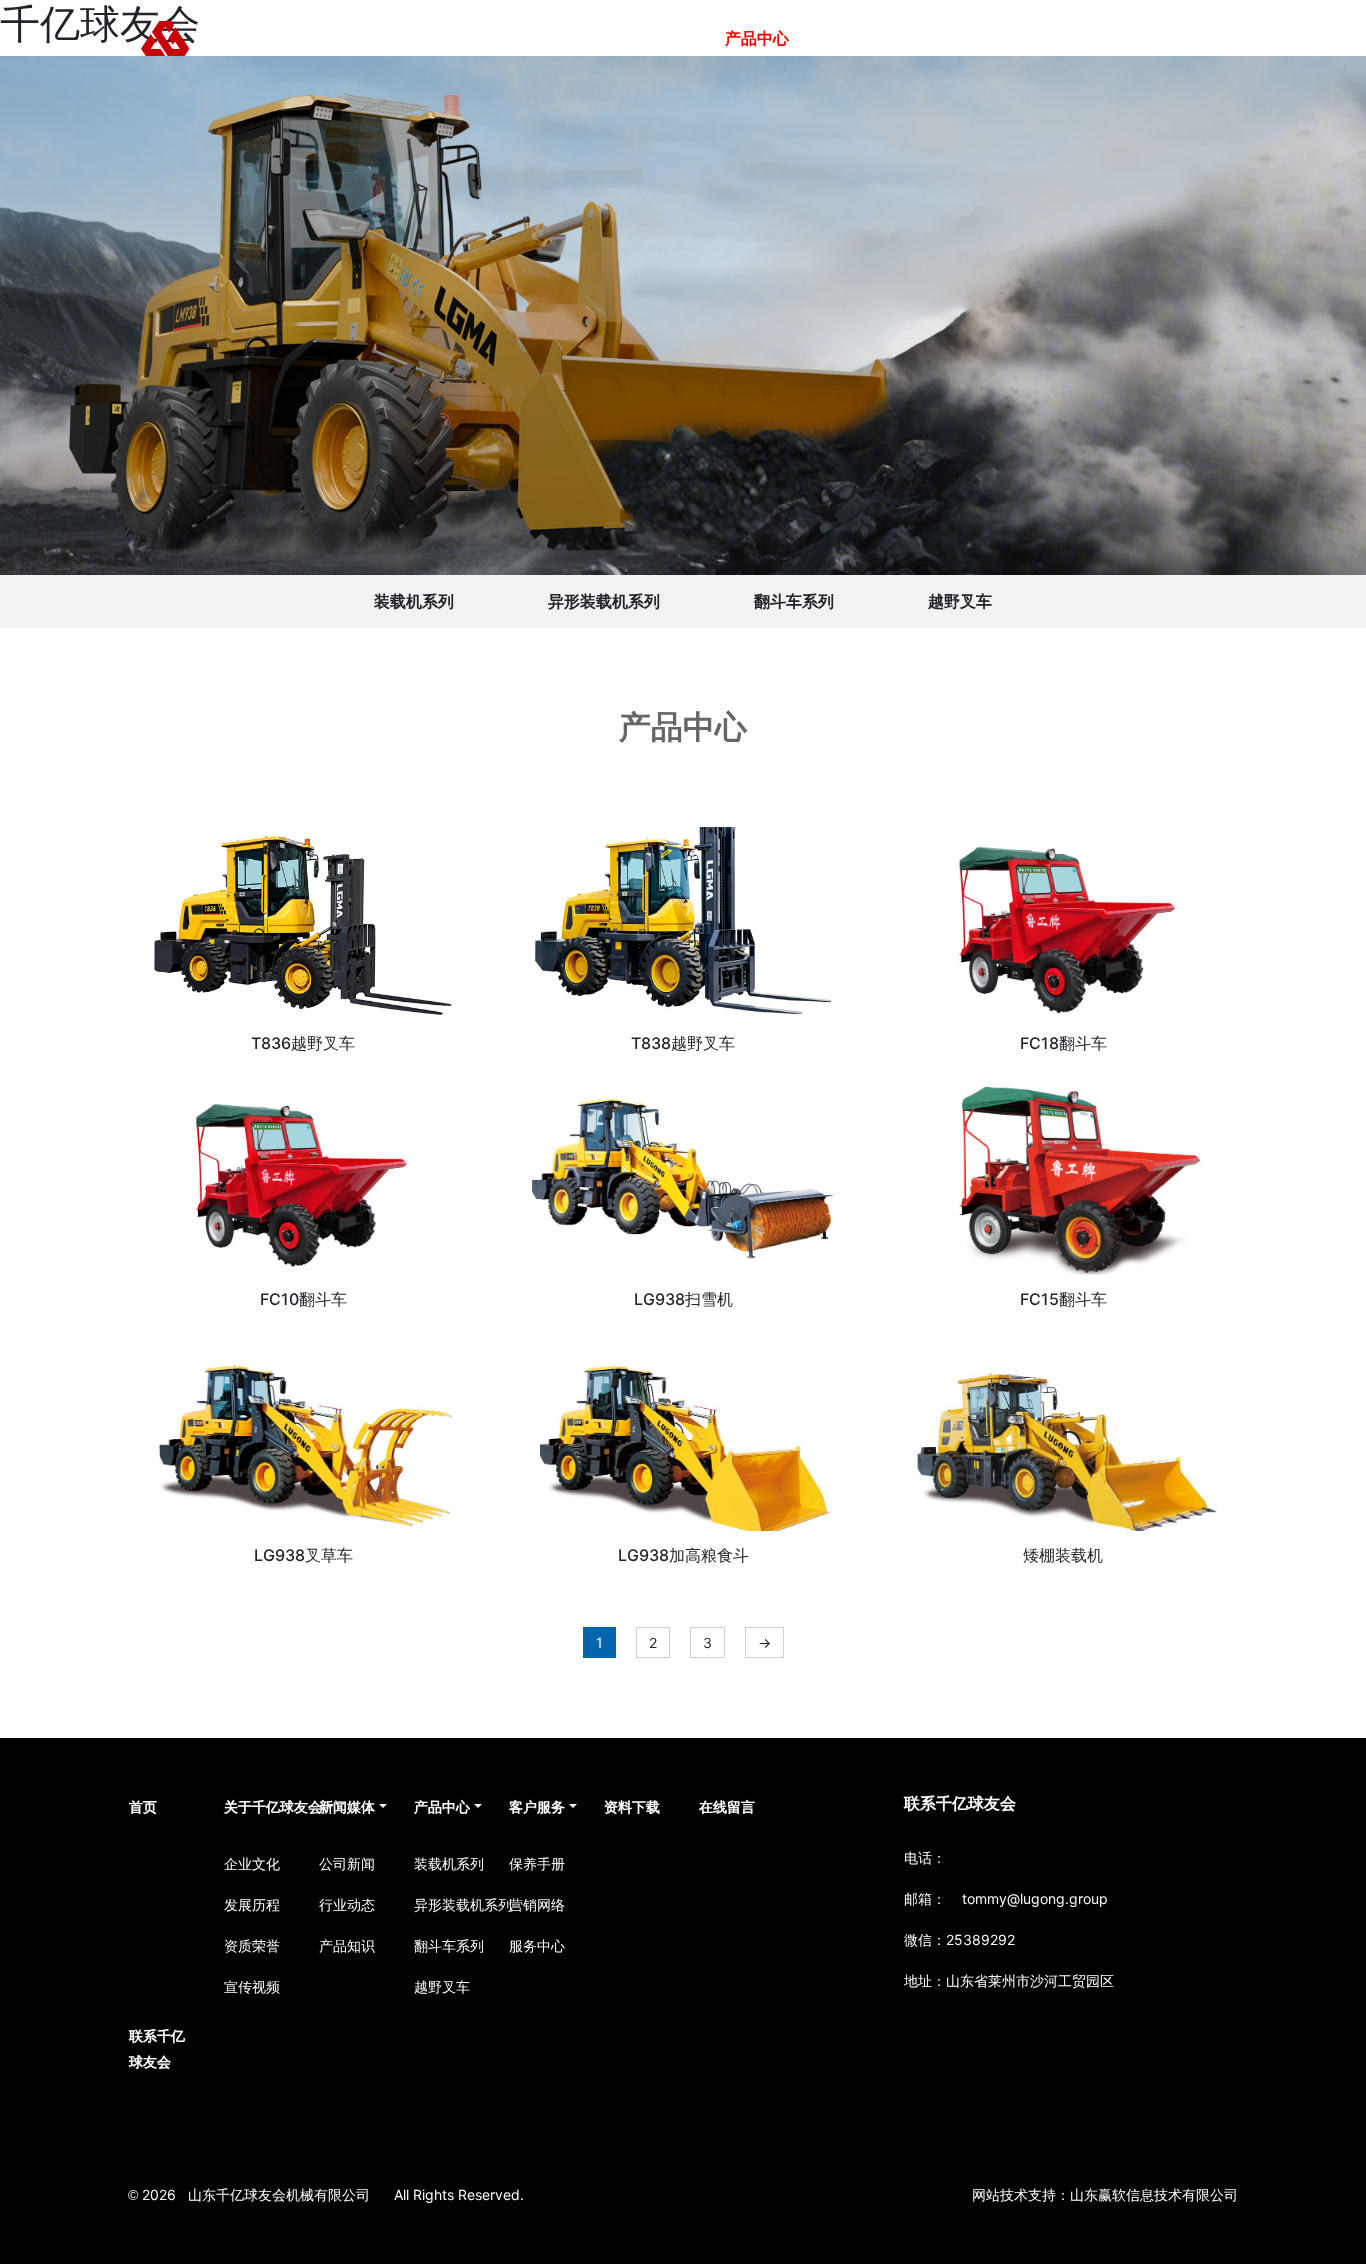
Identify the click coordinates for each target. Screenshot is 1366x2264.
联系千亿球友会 (1165, 38)
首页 (437, 38)
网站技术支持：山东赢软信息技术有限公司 (1105, 2194)
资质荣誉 (252, 1945)
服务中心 (537, 1945)
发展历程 (252, 1904)
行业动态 (347, 1904)
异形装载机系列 (604, 601)
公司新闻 (347, 1863)
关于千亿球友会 (541, 38)
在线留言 (1045, 38)
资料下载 (949, 38)
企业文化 (252, 1863)
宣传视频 (252, 1986)
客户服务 (853, 38)
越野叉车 (960, 601)
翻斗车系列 (794, 601)
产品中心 (757, 38)
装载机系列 (414, 601)
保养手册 (537, 1863)
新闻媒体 (661, 38)
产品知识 (347, 1945)
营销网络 (537, 1904)
